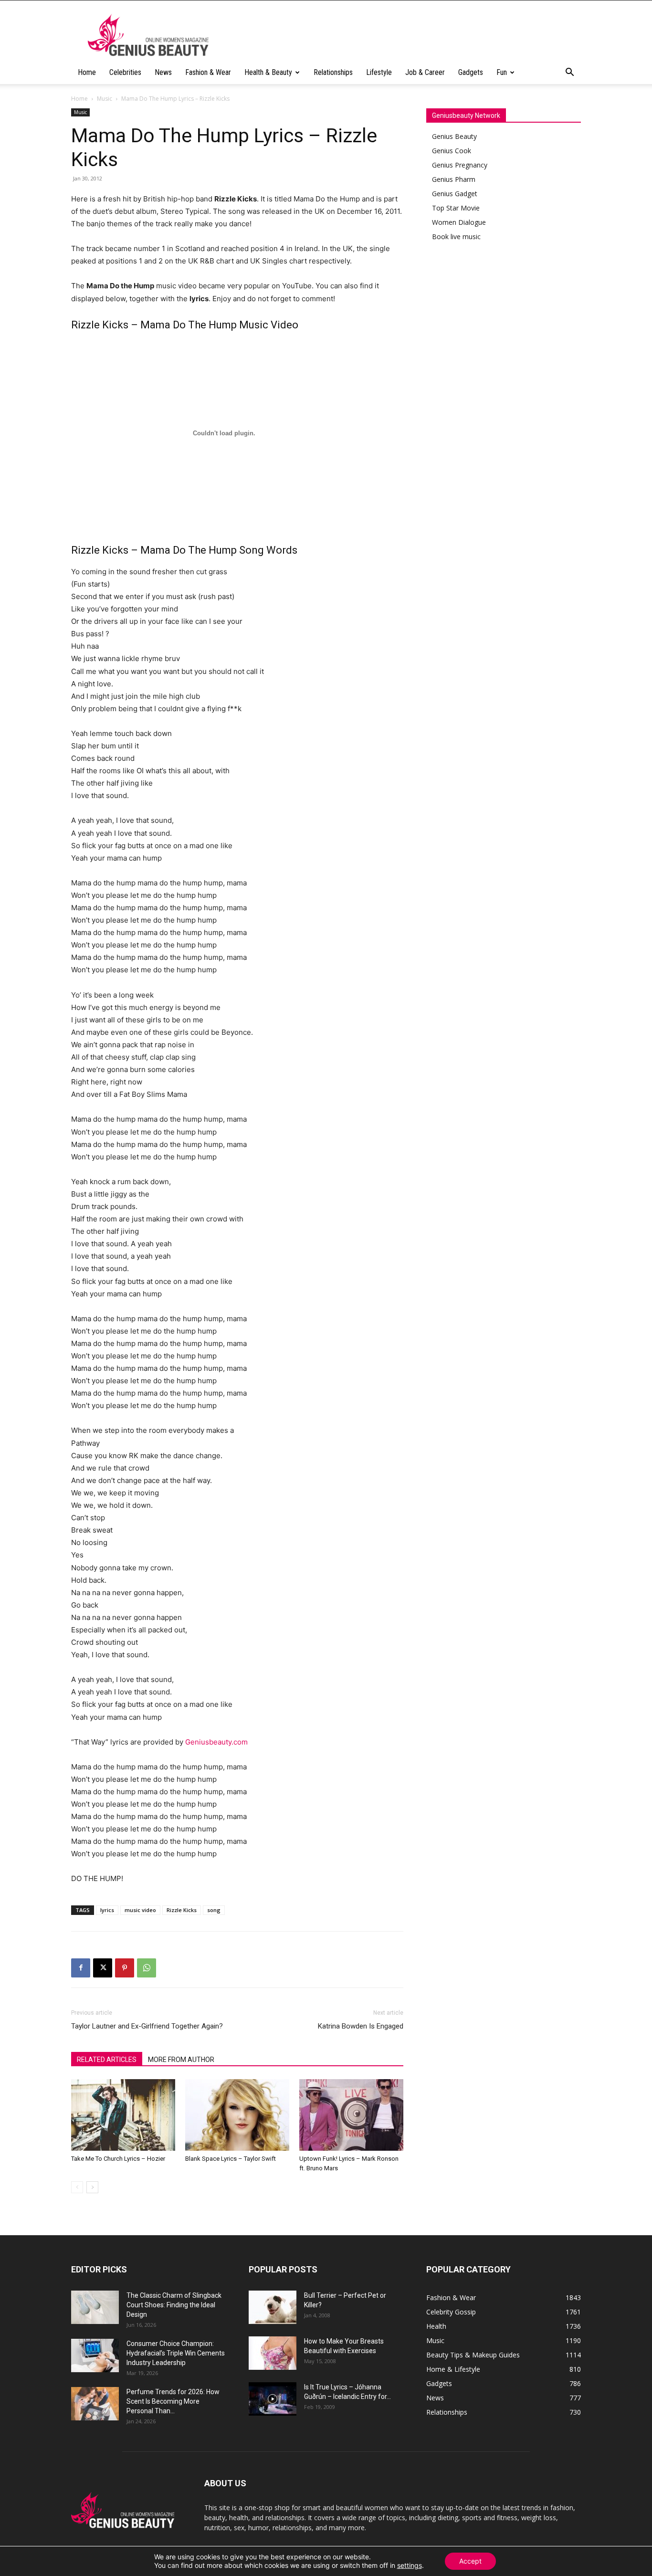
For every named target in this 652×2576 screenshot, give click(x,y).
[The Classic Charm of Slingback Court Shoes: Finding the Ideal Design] (95, 2307)
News (163, 72)
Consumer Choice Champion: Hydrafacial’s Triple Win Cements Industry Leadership (176, 2353)
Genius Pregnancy (460, 165)
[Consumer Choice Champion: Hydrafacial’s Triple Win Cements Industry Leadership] (95, 2355)
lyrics (107, 1910)
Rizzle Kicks (182, 1910)
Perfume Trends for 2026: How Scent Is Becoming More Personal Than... (173, 2401)
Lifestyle (379, 72)
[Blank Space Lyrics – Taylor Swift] (237, 2115)
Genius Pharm (454, 179)
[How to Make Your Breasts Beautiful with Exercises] (273, 2353)
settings (410, 2565)
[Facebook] (81, 1968)
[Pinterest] (125, 1968)
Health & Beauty (268, 72)
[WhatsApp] (147, 1968)
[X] (103, 1968)
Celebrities (125, 72)
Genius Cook (452, 151)
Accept (470, 2561)
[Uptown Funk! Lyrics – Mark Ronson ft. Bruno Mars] (351, 2115)
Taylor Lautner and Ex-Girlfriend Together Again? (147, 2026)
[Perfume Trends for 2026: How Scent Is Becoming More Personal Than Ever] (95, 2404)
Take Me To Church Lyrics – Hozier (118, 2159)
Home (87, 72)
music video (140, 1910)
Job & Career (425, 72)
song (214, 1910)
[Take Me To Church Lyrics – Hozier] (123, 2115)
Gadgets (471, 72)
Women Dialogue (459, 222)
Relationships (333, 72)
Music (105, 99)
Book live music (456, 237)
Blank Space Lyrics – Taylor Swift (231, 2159)
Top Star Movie (456, 208)
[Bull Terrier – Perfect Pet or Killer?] (273, 2307)
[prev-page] (77, 2187)
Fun (502, 72)
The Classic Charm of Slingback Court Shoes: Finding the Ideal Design (174, 2305)
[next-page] (92, 2187)
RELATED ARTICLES (107, 2060)
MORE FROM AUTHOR (181, 2060)
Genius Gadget (455, 194)
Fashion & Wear (208, 72)
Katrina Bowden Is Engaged (361, 2026)
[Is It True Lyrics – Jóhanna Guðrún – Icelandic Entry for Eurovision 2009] (273, 2399)
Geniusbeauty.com (216, 1742)
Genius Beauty (454, 136)
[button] (569, 73)
